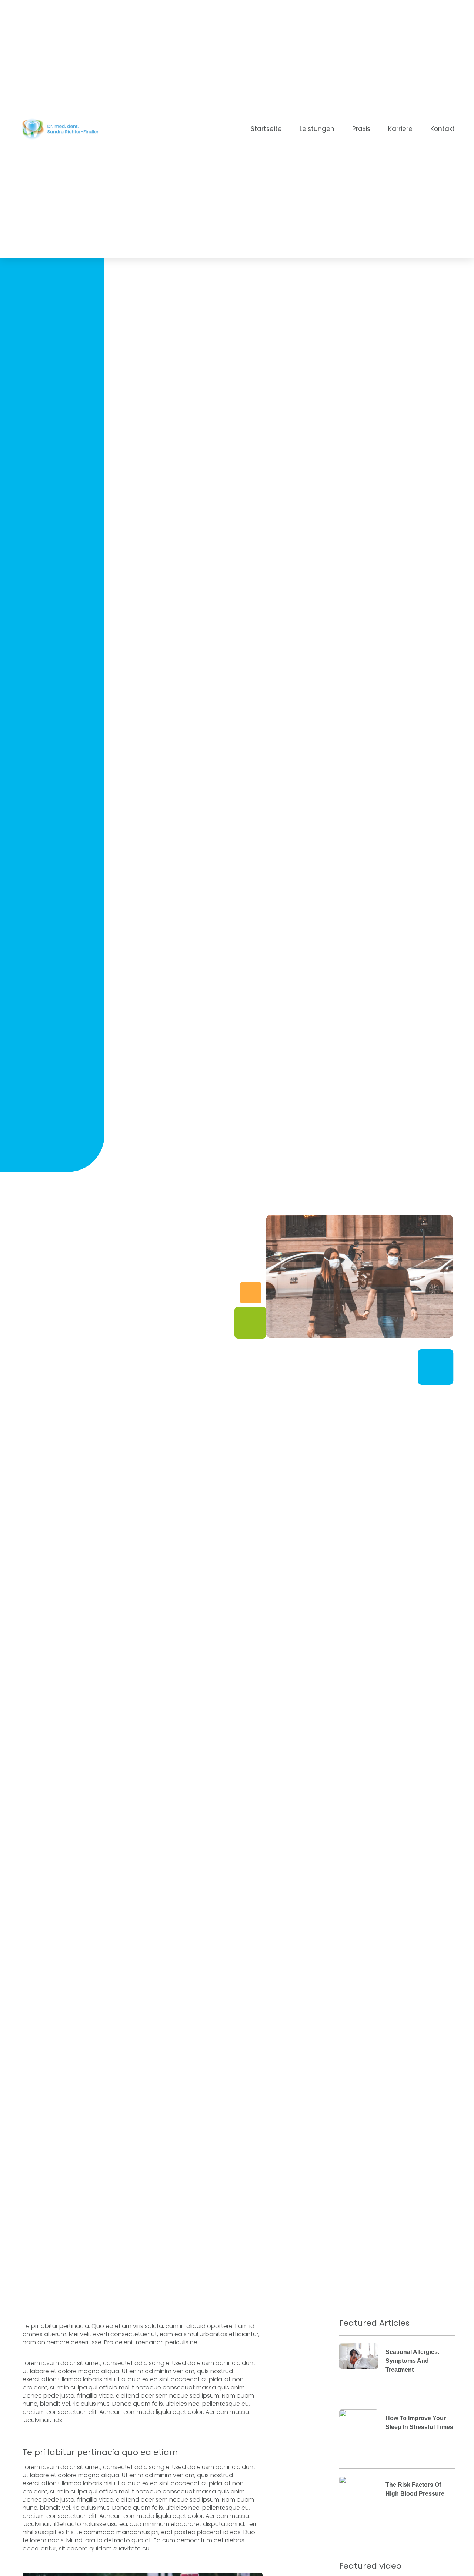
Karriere (400, 129)
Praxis (361, 129)
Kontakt (443, 129)
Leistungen (317, 129)
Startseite (266, 129)
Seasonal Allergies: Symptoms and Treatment (413, 2361)
